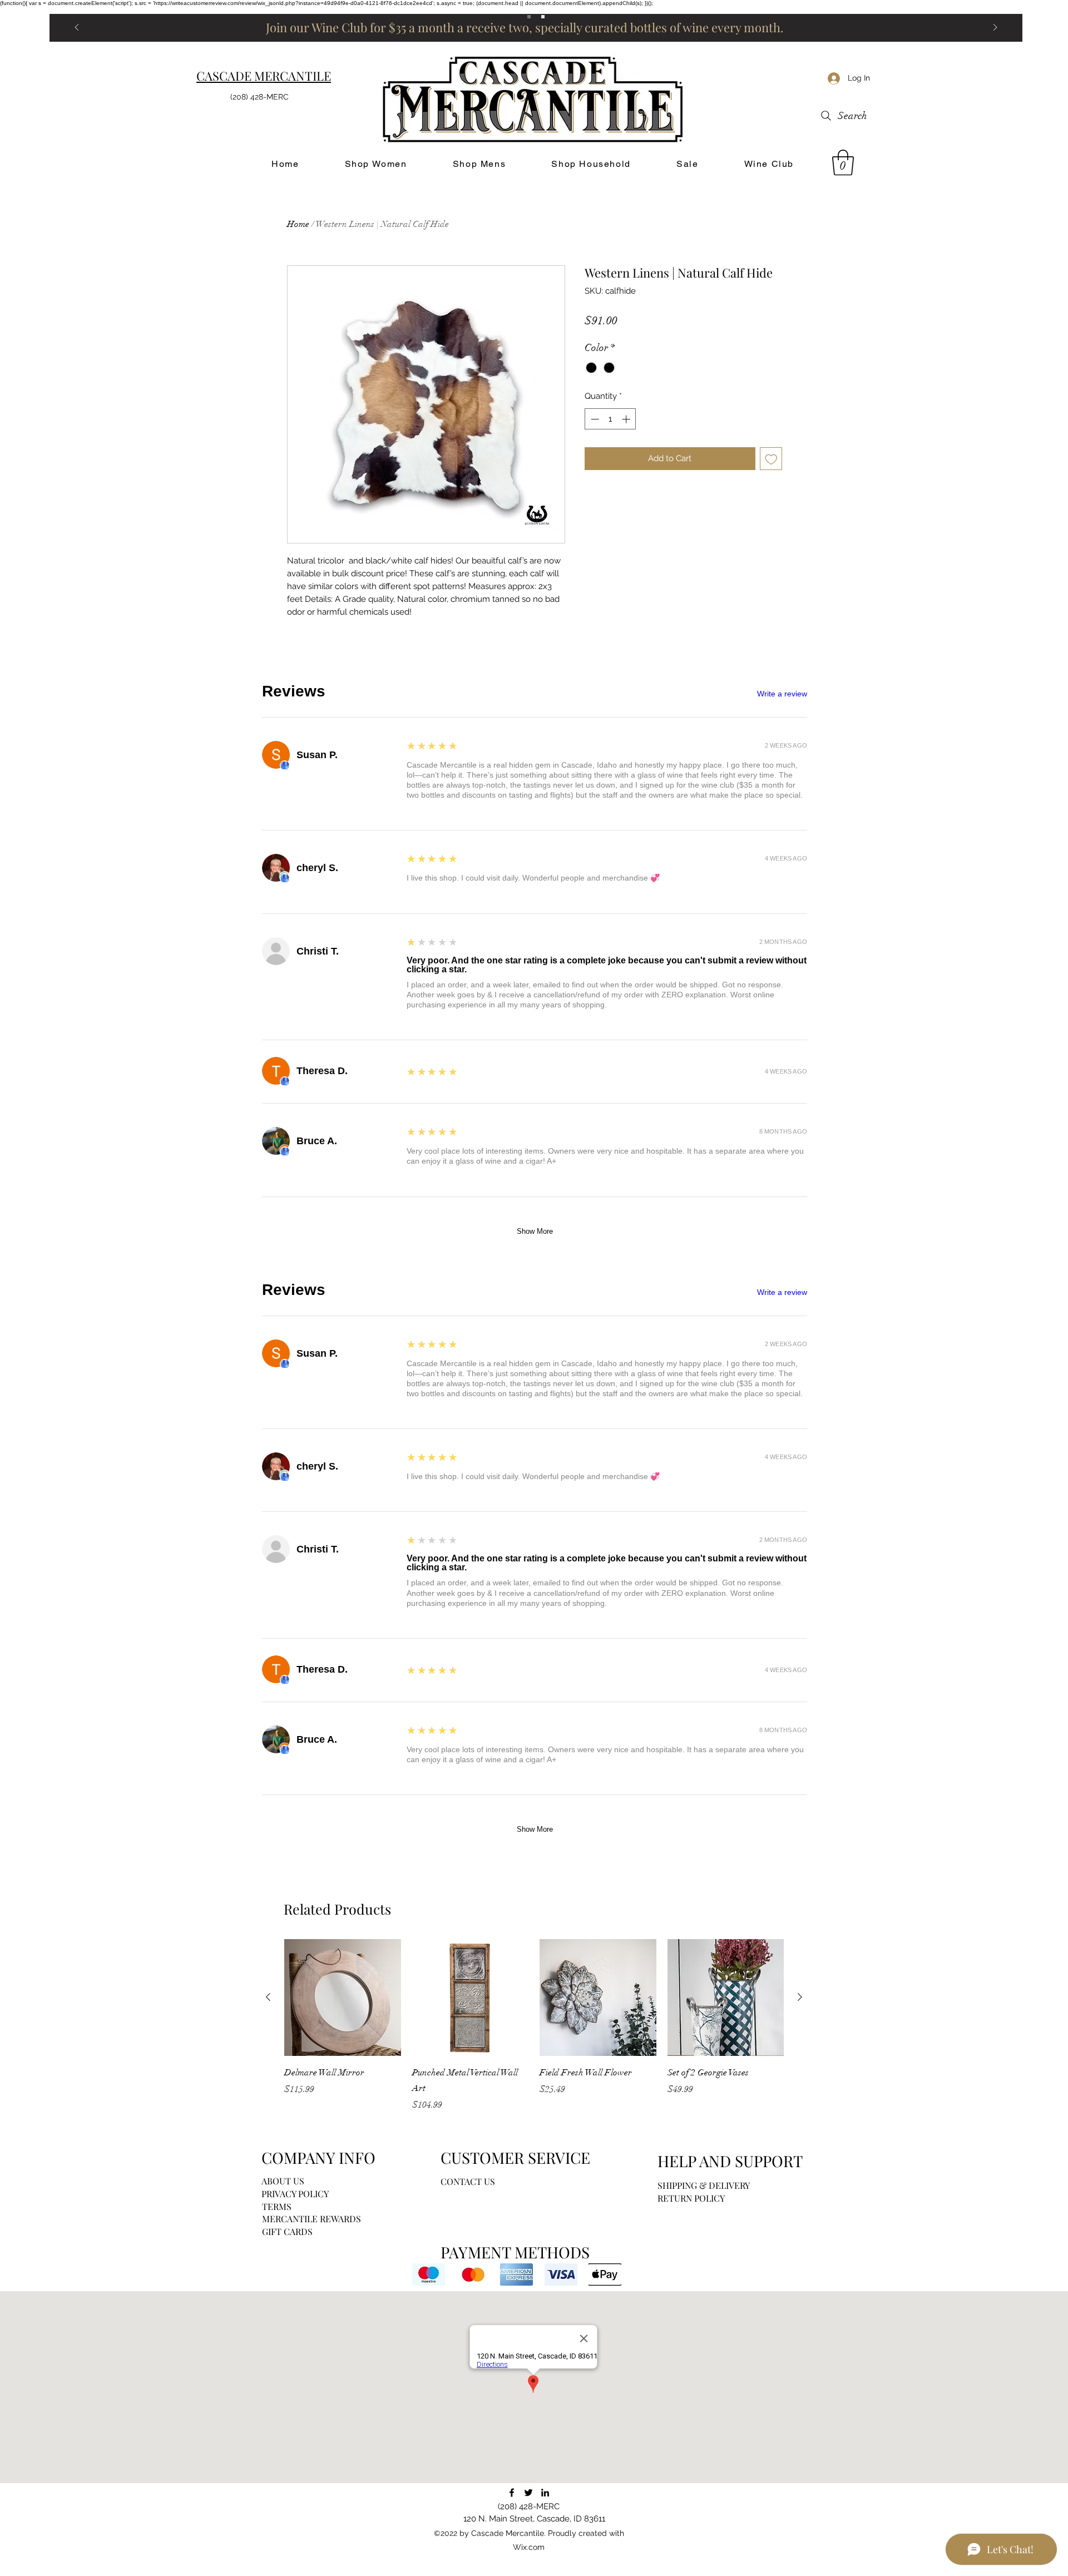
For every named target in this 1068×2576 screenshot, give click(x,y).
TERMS (277, 2206)
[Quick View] (343, 1997)
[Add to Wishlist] (771, 459)
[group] (534, 2025)
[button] (843, 162)
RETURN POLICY (691, 2198)
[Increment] (627, 419)
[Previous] (77, 28)
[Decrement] (594, 419)
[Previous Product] (268, 1997)
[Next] (995, 28)
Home (298, 224)
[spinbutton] (610, 419)
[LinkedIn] (545, 2493)
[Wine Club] (543, 17)
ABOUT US (283, 2181)
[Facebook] (512, 2493)
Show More (535, 1231)
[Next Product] (800, 1997)
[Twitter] (528, 2493)
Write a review (782, 694)
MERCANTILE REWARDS (311, 2219)
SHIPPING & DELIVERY (704, 2185)
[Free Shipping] (529, 17)
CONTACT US (468, 2181)
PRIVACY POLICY (295, 2194)
